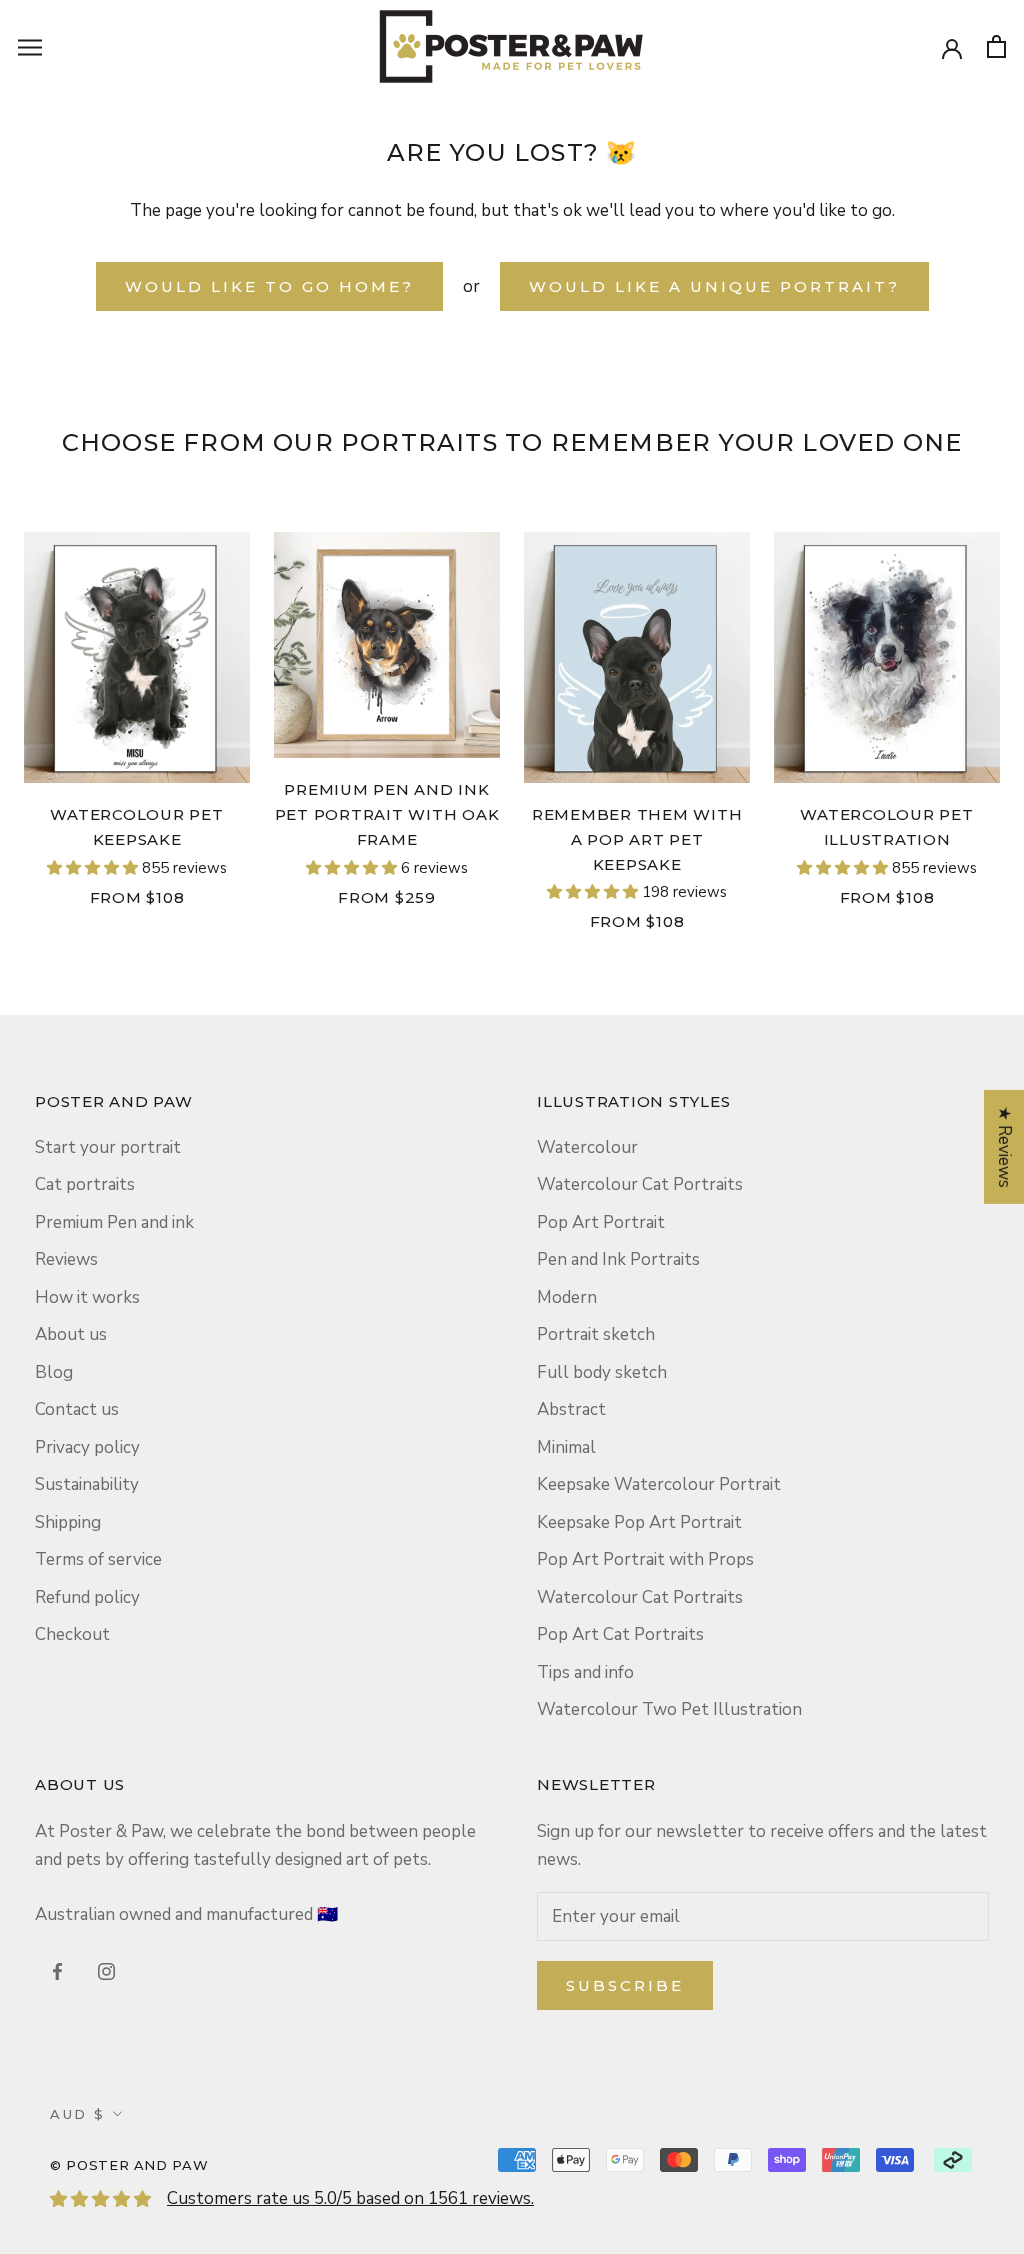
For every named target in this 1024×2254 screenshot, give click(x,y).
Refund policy (87, 1597)
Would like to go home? (269, 286)
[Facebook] (57, 1971)
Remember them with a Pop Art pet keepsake (637, 839)
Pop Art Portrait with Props (645, 1559)
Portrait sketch (596, 1334)
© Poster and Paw (129, 2165)
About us (71, 1334)
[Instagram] (106, 1971)
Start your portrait (108, 1147)
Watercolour (587, 1147)
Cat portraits (85, 1184)
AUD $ (78, 2114)
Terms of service (98, 1559)
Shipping (68, 1522)
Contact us (77, 1409)
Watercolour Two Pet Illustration (669, 1709)
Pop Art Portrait (601, 1222)
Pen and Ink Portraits (618, 1259)
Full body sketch (602, 1372)
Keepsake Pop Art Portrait (639, 1522)
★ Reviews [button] (1004, 1147)
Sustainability (87, 1484)
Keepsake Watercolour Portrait (659, 1484)
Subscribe (625, 1985)
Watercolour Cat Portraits (640, 1184)
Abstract (571, 1409)
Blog (54, 1372)
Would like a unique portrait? (714, 286)
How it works (87, 1297)
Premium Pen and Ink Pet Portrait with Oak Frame (387, 814)
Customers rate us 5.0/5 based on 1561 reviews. (350, 2198)
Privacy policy (87, 1447)
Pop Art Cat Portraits (620, 1634)
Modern (567, 1297)
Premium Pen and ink (114, 1222)
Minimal (566, 1447)
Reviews (66, 1259)
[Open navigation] (30, 46)
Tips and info (585, 1672)
